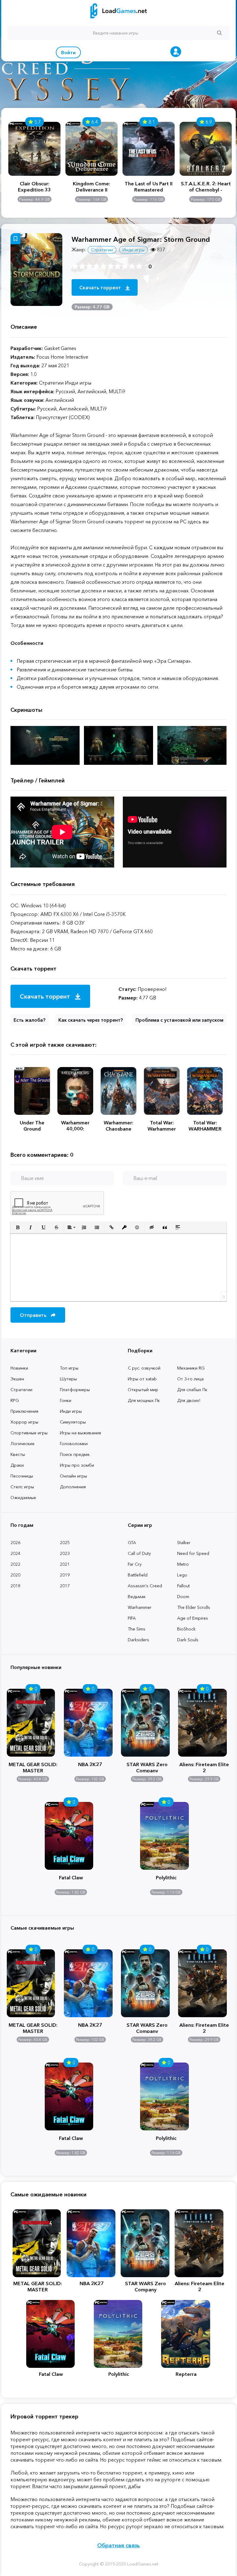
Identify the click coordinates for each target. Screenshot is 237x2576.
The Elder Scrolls (194, 1607)
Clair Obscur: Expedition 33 (34, 187)
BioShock (186, 1629)
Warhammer (140, 1607)
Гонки (66, 1400)
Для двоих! (189, 1400)
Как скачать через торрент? (91, 1020)
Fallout (183, 1586)
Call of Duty (139, 1553)
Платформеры (75, 1390)
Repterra (186, 2374)
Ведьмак (137, 1597)
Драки (17, 1465)
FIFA (132, 1618)
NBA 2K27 (90, 1764)
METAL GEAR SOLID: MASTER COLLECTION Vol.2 (33, 1767)
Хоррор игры (24, 1422)
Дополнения (73, 1487)
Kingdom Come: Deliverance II (91, 187)
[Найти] (219, 33)
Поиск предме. (75, 1454)
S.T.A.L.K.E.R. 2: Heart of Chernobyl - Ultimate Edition (206, 187)
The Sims (137, 1629)
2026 (15, 1543)
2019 (65, 1575)
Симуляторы (73, 1422)
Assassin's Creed (145, 1586)
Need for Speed (193, 1553)
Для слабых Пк (192, 1390)
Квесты (18, 1454)
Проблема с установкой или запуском (179, 1020)
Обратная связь (118, 2545)
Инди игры (71, 1411)
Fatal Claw (71, 1877)
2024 (15, 1553)
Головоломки (74, 1444)
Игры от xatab (142, 1379)
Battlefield (138, 1575)
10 (139, 266)
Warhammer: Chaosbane (118, 1126)
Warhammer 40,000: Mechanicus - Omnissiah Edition (75, 1126)
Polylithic (166, 1877)
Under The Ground (32, 1126)
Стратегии (21, 1390)
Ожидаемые (23, 1498)
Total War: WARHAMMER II (205, 1126)
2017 (65, 1586)
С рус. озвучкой (144, 1368)
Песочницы (22, 1476)
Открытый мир (143, 1390)
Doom (183, 1597)
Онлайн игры (73, 1476)
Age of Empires (193, 1618)
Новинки (19, 1368)
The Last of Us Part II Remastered (149, 187)
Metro (183, 1564)
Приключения (24, 1411)
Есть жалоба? (29, 1020)
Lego (182, 1575)
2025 (65, 1543)
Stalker (184, 1543)
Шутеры (68, 1379)
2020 (15, 1575)
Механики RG (191, 1368)
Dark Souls (188, 1640)
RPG (15, 1400)
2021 (65, 1564)
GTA (132, 1543)
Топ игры (69, 1368)
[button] (18, 1227)
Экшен (17, 1379)
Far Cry (135, 1564)
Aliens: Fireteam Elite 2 (204, 1767)
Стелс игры (22, 1487)
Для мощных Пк (144, 1400)
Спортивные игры (29, 1433)
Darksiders (138, 1640)
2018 (15, 1586)
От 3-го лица (190, 1379)
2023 (65, 1553)
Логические (23, 1444)
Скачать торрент (101, 287)
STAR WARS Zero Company (147, 1767)
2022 (15, 1564)
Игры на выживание (81, 1433)
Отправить (34, 1315)
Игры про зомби (77, 1465)
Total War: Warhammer (162, 1126)
